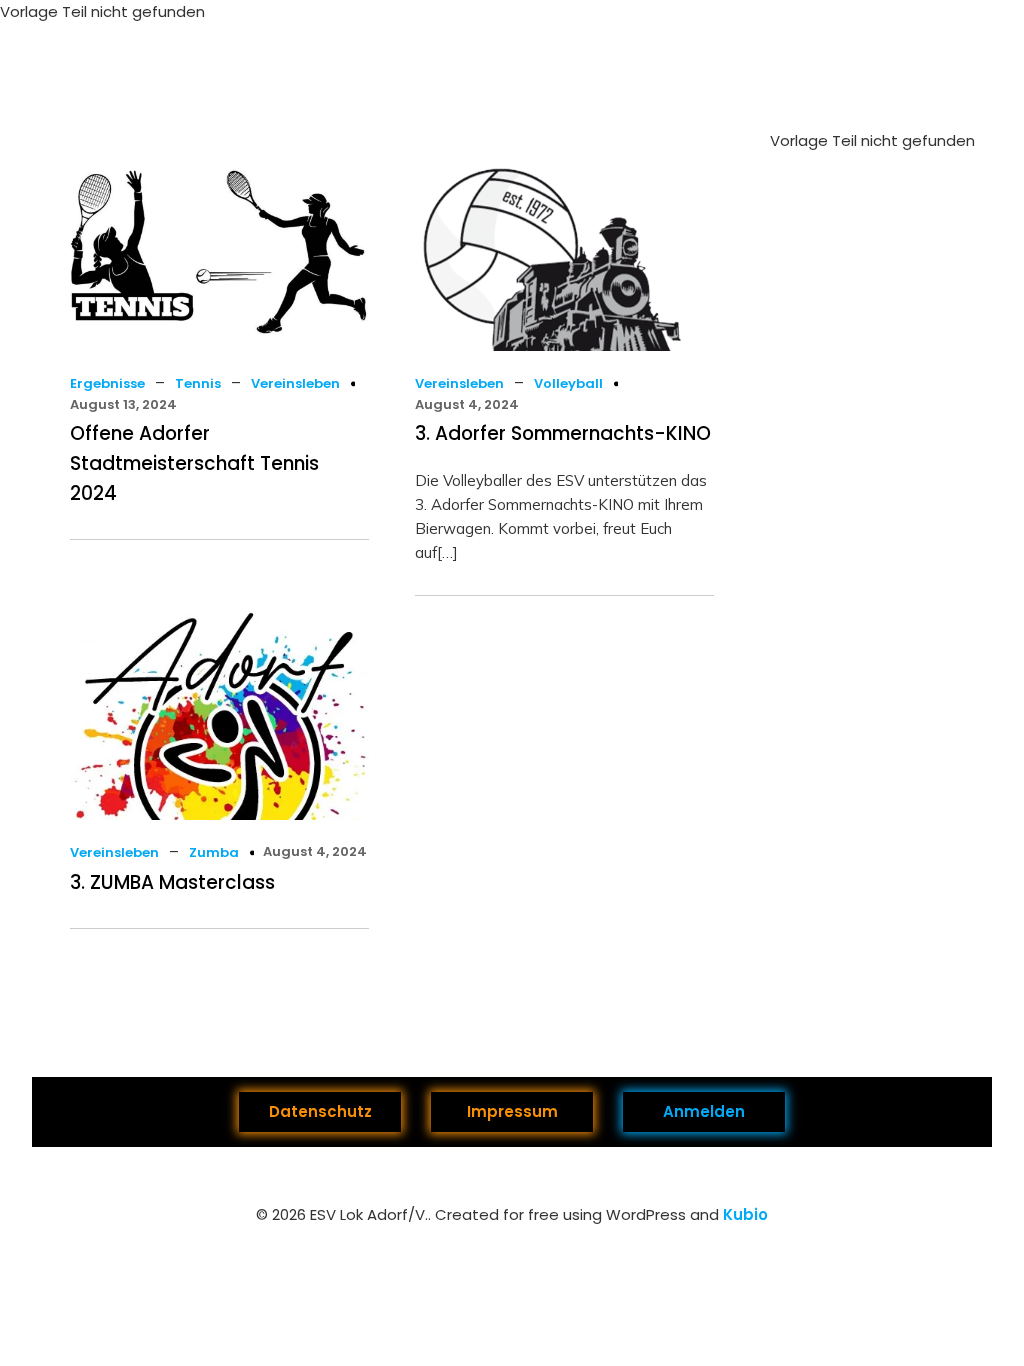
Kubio (745, 1214)
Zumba (214, 852)
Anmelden (704, 1111)
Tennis (198, 383)
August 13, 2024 (123, 404)
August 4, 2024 (467, 404)
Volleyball (568, 383)
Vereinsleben (295, 383)
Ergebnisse (107, 383)
